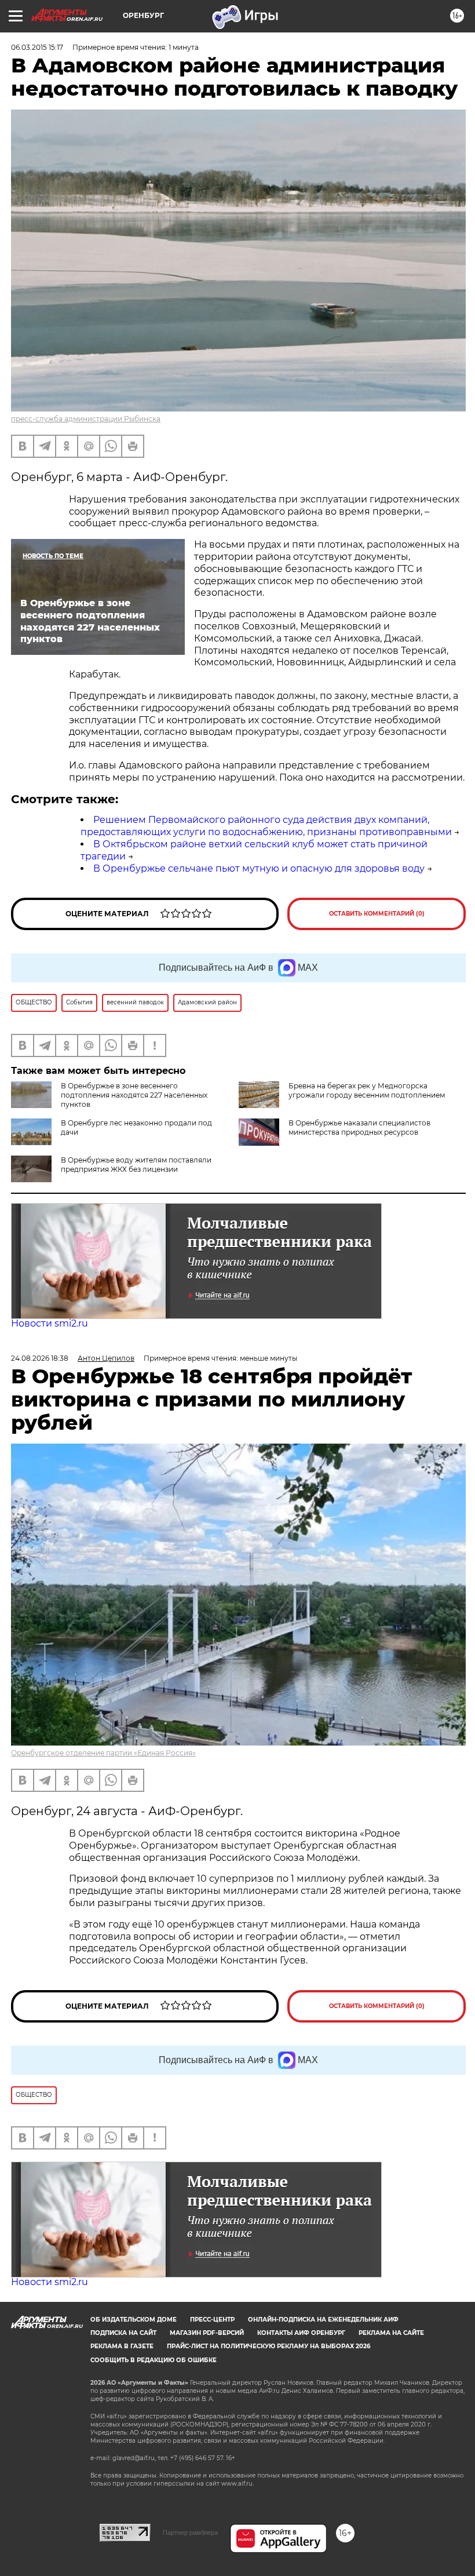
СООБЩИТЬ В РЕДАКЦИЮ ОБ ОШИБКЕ (154, 2360)
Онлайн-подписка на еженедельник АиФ (323, 2320)
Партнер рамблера (190, 2533)
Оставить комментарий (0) (377, 914)
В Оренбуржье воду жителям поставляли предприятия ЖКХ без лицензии (136, 1165)
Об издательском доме (134, 2320)
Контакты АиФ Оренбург (301, 2333)
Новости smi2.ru (50, 1323)
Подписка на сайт (123, 2333)
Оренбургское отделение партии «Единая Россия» (103, 1753)
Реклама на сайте (391, 2333)
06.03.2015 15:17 (37, 47)
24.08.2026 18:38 (40, 1358)
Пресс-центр (212, 2320)
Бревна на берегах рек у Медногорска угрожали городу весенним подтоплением (367, 1090)
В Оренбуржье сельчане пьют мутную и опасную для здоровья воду (259, 868)
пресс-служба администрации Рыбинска (86, 419)
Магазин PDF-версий (207, 2333)
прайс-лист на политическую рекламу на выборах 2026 (268, 2346)
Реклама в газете (122, 2346)
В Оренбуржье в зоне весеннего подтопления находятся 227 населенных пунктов (134, 1095)
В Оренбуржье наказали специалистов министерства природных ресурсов (359, 1127)
